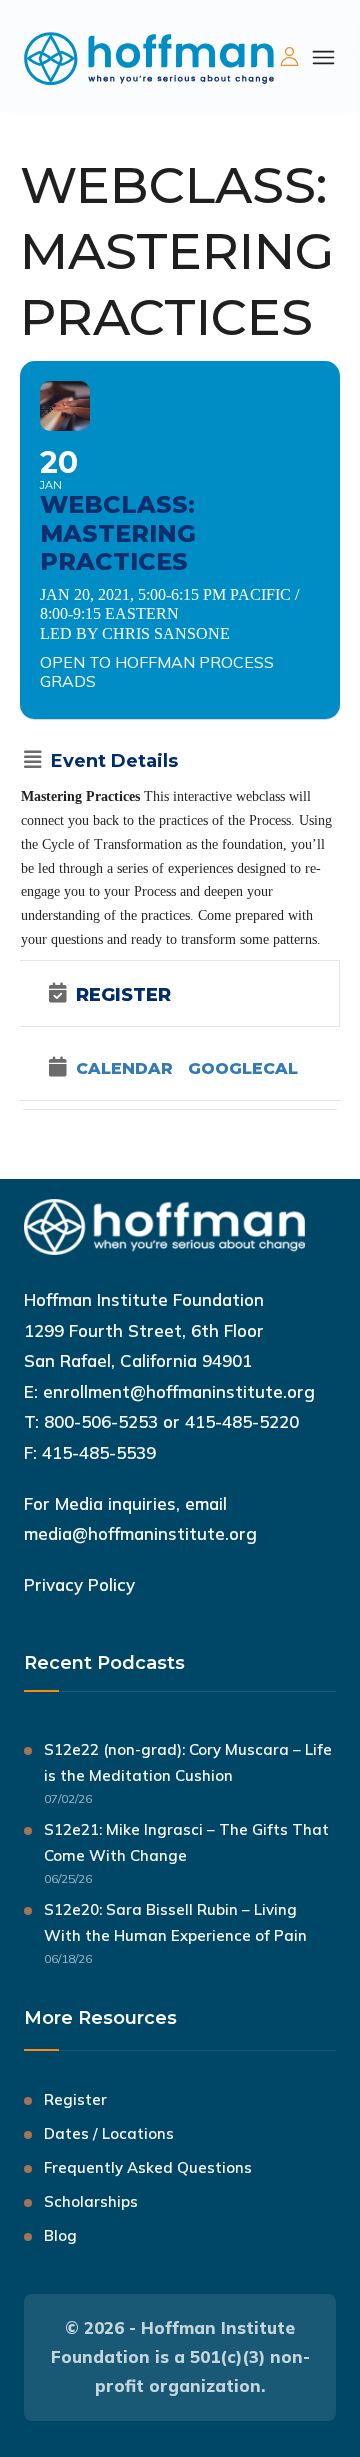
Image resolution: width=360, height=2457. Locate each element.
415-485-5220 (242, 1421)
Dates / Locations (109, 2133)
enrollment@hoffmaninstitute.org (179, 1391)
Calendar (124, 1069)
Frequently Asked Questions (148, 2167)
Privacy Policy (79, 1584)
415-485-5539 (99, 1452)
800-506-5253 (101, 1421)
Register (75, 2099)
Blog (60, 2235)
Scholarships (91, 2201)
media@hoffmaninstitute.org (140, 1533)
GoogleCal (243, 1069)
